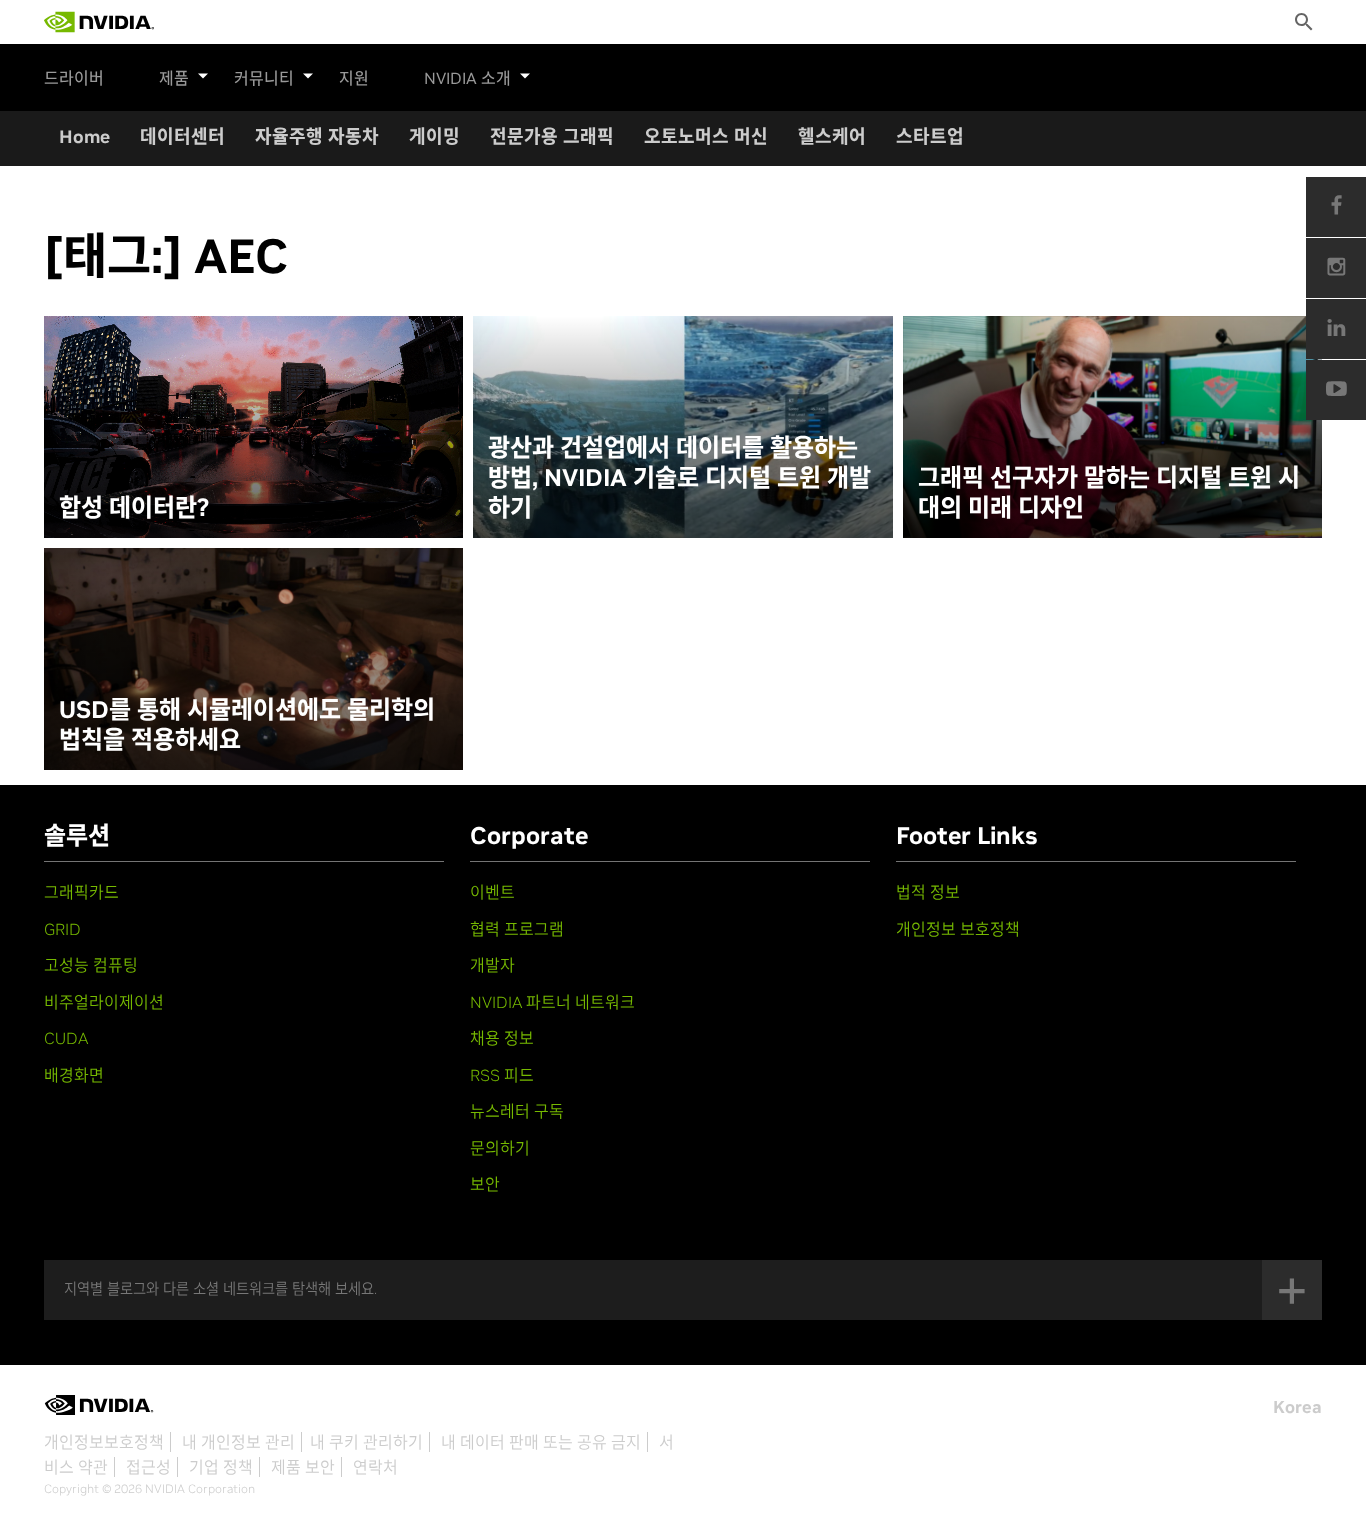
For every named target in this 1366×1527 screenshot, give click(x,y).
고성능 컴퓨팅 (91, 965)
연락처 (375, 1467)
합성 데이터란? (134, 508)
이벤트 (492, 892)
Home (84, 136)
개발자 (492, 965)
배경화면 (74, 1075)
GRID (62, 929)
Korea (1297, 1407)
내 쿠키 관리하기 (366, 1442)
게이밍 (434, 136)
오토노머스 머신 (706, 136)
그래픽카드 (81, 892)
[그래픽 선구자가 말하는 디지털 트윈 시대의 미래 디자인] (1112, 427)
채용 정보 (502, 1038)
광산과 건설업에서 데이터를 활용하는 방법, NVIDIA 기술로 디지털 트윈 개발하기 (679, 478)
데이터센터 (182, 136)
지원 (354, 78)
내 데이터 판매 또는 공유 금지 (541, 1442)
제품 (174, 78)
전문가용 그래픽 (552, 136)
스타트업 (930, 136)
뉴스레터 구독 (517, 1111)
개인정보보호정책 (104, 1442)
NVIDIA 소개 (467, 78)
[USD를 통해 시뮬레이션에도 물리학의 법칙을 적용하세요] (253, 659)
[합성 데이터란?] (253, 427)
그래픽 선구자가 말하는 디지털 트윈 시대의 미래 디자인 (1109, 493)
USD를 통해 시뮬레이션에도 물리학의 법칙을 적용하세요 (247, 725)
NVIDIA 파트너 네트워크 (552, 1002)
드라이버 (74, 78)
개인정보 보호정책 (958, 929)
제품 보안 (303, 1467)
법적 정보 (928, 892)
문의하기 (500, 1148)
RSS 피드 (502, 1075)
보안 (485, 1184)
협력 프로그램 (517, 929)
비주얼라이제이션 (104, 1002)
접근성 (148, 1467)
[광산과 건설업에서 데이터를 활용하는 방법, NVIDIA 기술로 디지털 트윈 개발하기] (682, 427)
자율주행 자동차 (317, 136)
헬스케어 (832, 136)
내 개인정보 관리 (238, 1442)
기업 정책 (221, 1467)
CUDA (66, 1038)
